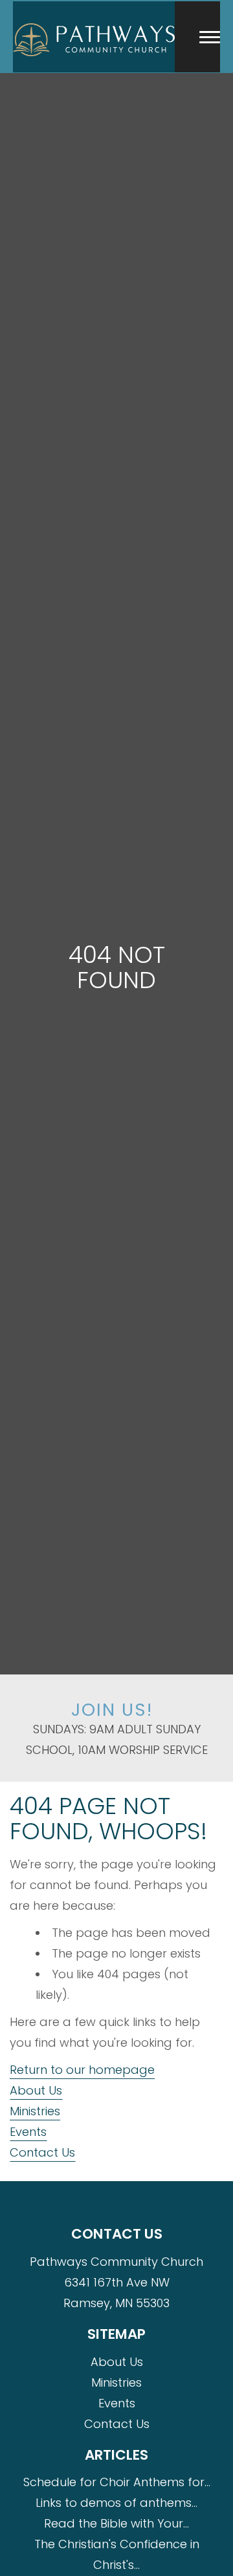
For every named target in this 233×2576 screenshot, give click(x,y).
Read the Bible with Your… (116, 2523)
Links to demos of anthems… (116, 2503)
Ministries (35, 2111)
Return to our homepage (82, 2070)
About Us (36, 2090)
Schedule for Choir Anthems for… (117, 2482)
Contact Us (42, 2152)
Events (28, 2132)
